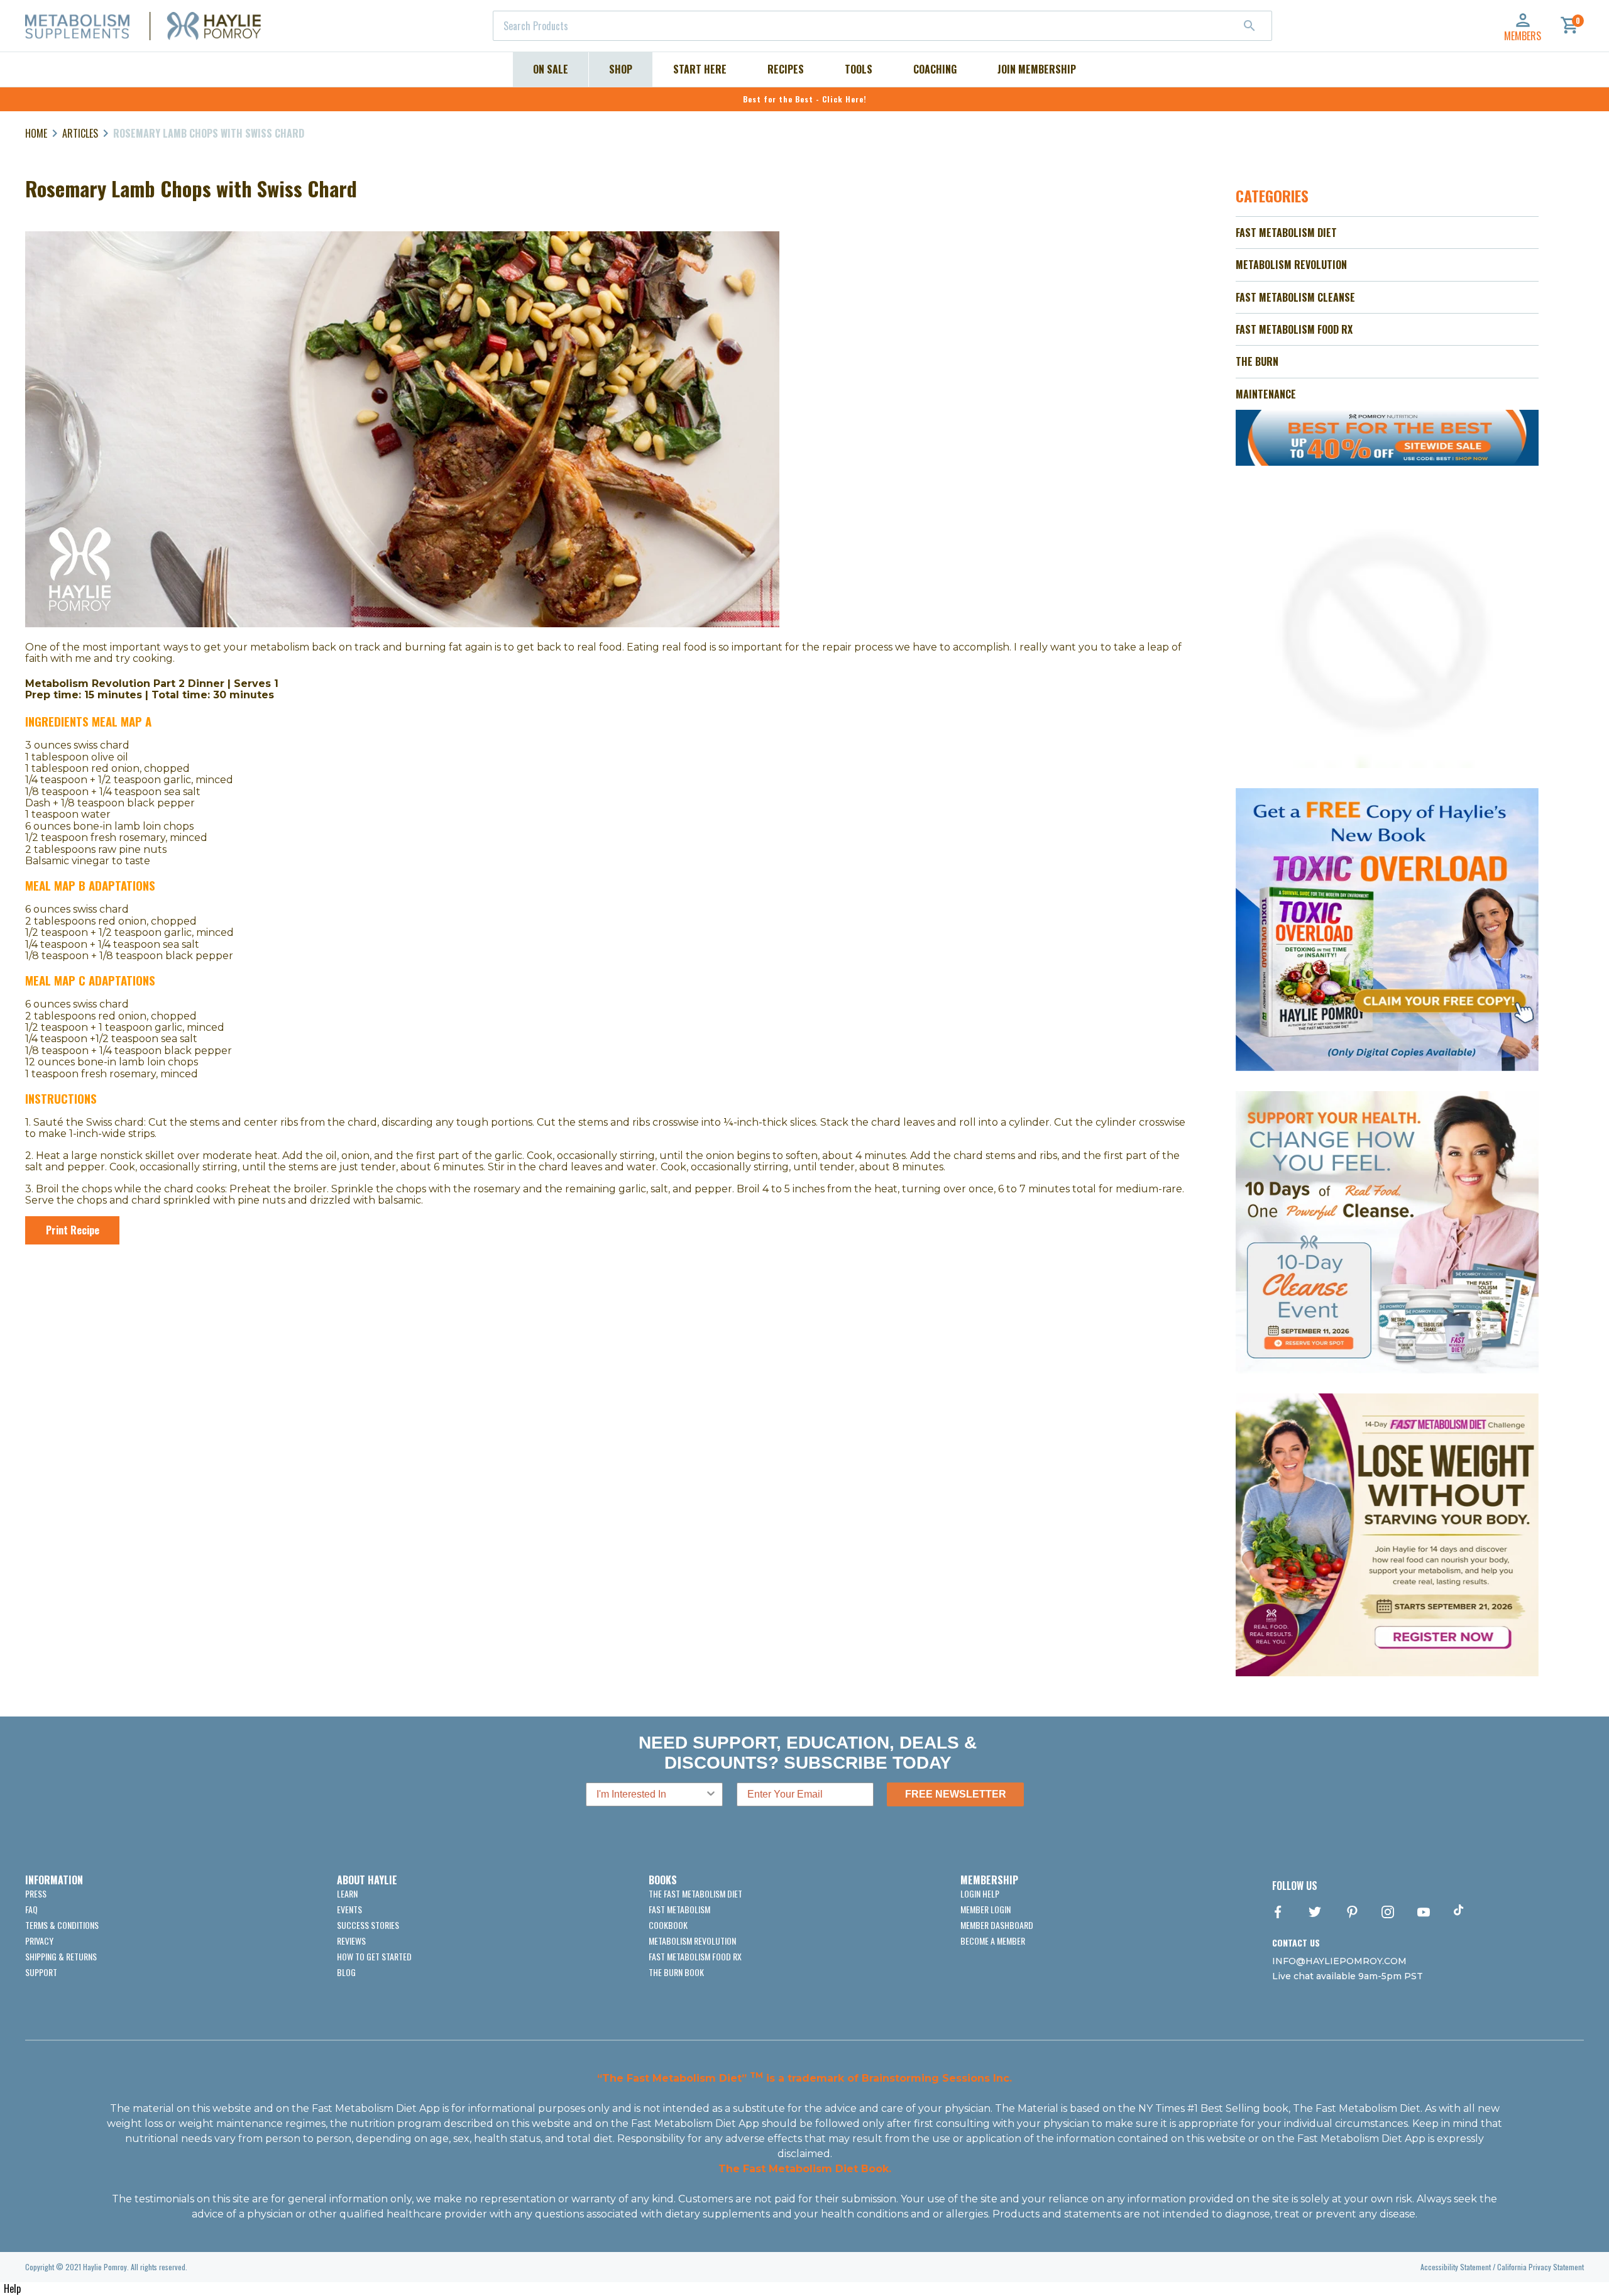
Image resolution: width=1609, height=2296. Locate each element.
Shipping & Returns (61, 1956)
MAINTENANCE (1266, 394)
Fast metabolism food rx (695, 1956)
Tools (859, 69)
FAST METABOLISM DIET (1286, 233)
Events (349, 1909)
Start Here (700, 69)
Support (41, 1972)
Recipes (786, 69)
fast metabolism (679, 1909)
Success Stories (368, 1925)
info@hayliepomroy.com (1339, 1961)
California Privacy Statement (1540, 2267)
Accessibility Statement (1456, 2267)
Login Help (980, 1893)
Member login (986, 1909)
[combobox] (882, 26)
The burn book (676, 1972)
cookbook (668, 1925)
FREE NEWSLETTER (956, 1794)
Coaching (935, 69)
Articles (80, 133)
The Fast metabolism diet (695, 1893)
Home (36, 133)
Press (36, 1893)
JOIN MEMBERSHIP (1037, 69)
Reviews (351, 1941)
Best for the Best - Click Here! (805, 99)
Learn (347, 1893)
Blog (346, 1972)
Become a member (993, 1941)
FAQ (31, 1909)
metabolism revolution (692, 1941)
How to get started (374, 1956)
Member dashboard (997, 1925)
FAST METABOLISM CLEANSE (1295, 297)
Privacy (39, 1941)
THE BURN (1257, 361)
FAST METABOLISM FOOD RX (1294, 329)
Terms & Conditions (62, 1925)
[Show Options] (711, 1794)
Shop (621, 69)
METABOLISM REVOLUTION (1291, 265)
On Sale (551, 69)
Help (12, 2288)
